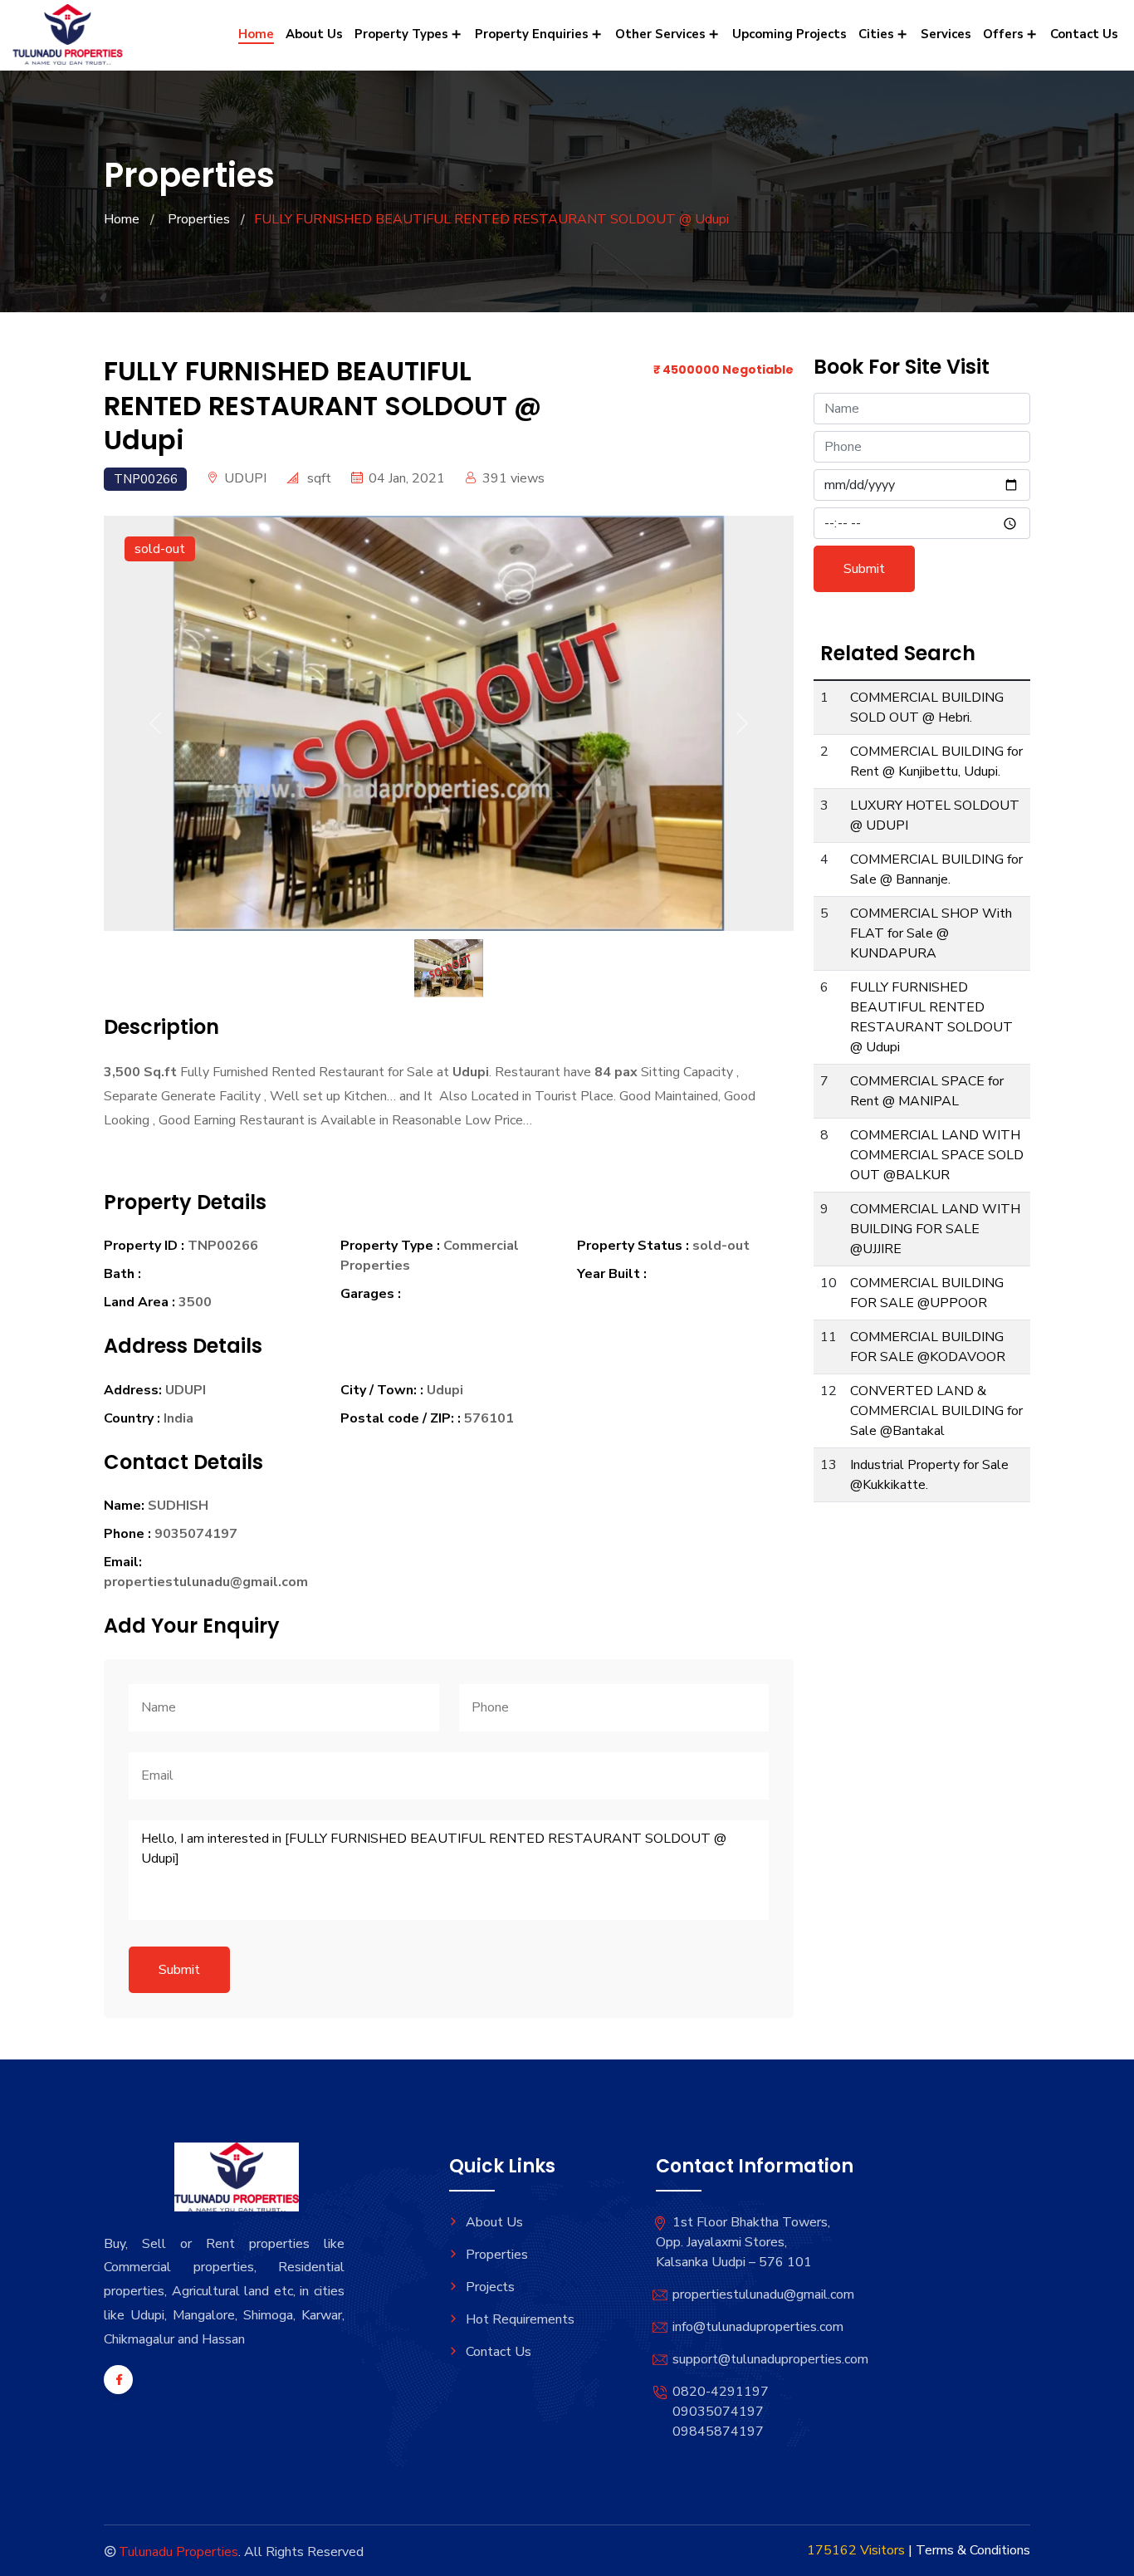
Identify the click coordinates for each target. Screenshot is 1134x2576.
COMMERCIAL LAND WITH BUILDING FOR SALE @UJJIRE (935, 1229)
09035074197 (718, 2412)
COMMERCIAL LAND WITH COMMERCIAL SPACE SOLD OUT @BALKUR (937, 1155)
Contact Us (1084, 34)
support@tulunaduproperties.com (770, 2359)
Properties (199, 219)
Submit (179, 1970)
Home (256, 34)
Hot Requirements (520, 2319)
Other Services (662, 34)
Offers (1005, 34)
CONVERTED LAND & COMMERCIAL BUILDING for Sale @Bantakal (936, 1411)
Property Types (403, 34)
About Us (314, 34)
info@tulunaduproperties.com (758, 2327)
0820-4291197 (721, 2392)
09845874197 (718, 2432)
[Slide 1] (449, 940)
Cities (878, 34)
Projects (490, 2287)
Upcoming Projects (789, 34)
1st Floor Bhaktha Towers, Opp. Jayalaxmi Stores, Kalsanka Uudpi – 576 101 (743, 2242)
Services (946, 34)
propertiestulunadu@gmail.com (763, 2294)
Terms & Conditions (973, 2550)
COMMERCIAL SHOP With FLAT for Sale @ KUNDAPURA (931, 933)
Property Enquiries (533, 34)
